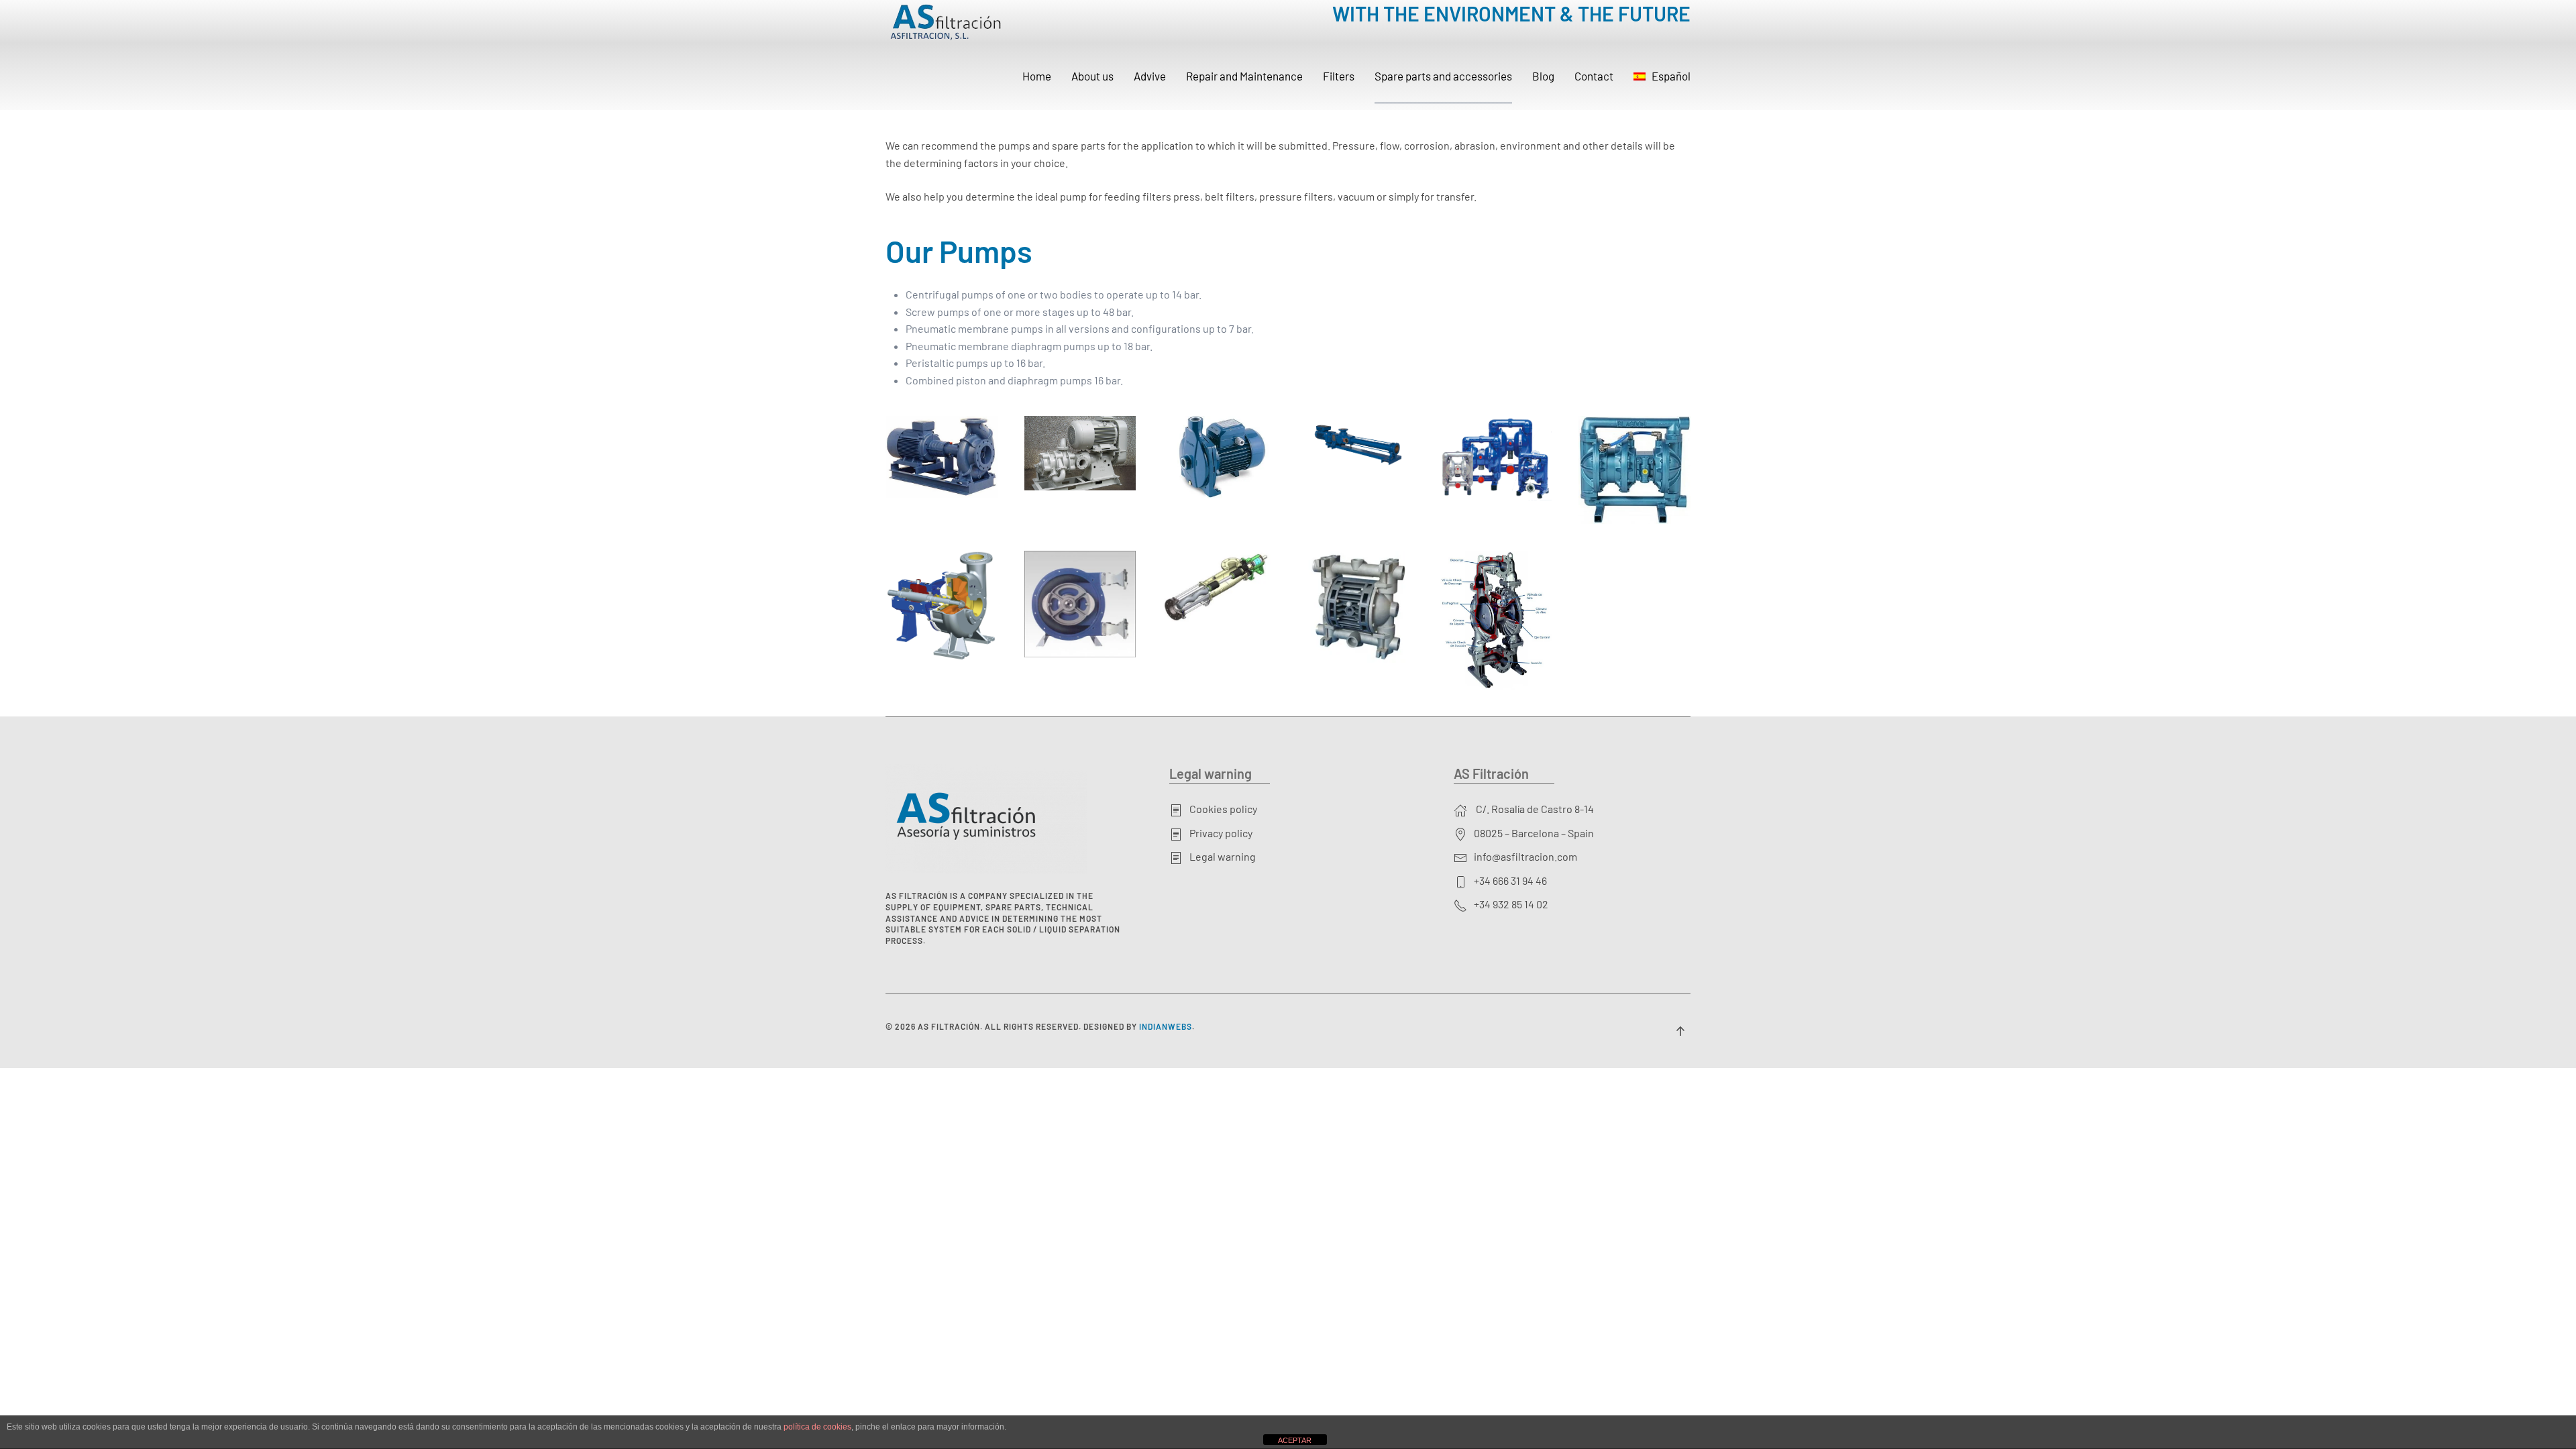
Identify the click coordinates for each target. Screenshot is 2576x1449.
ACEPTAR (1295, 1440)
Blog (1543, 76)
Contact (1594, 76)
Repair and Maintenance (1244, 76)
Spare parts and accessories (1443, 76)
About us (1092, 76)
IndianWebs (1166, 1026)
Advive (1150, 76)
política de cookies (817, 1427)
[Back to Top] (1680, 1031)
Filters (1339, 76)
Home (1037, 76)
